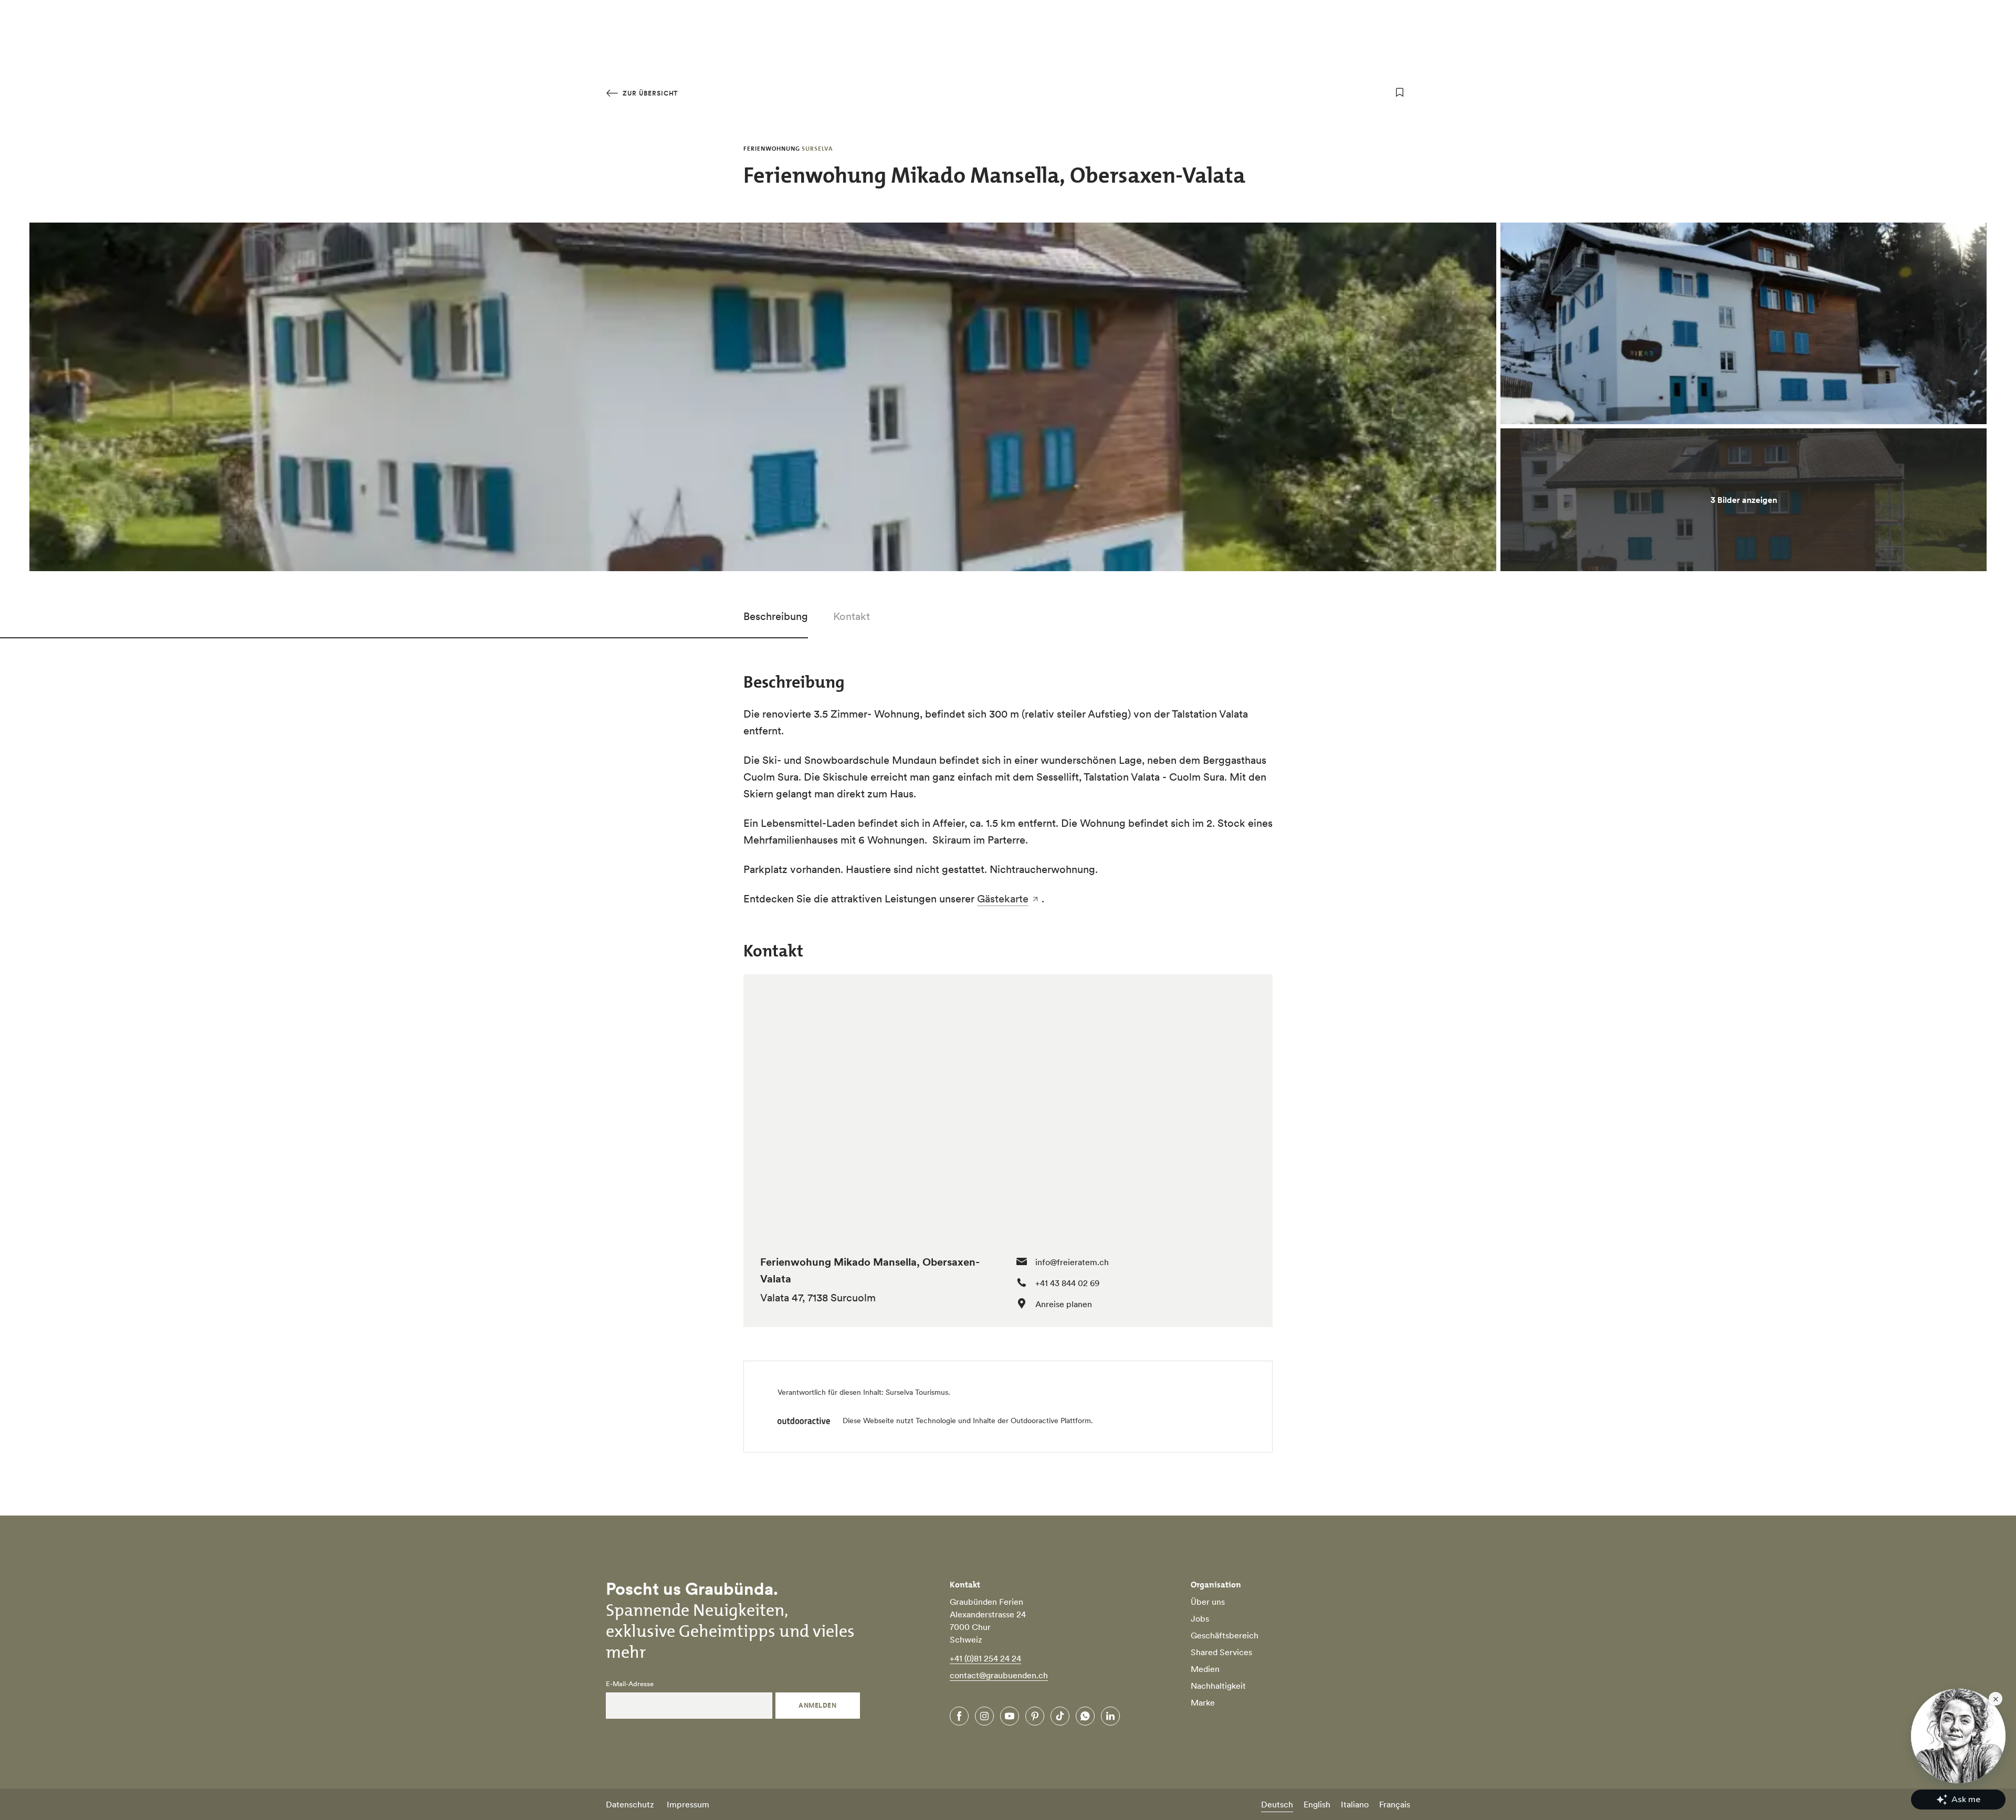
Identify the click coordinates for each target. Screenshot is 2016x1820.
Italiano (1355, 1804)
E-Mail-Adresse (630, 1684)
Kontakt (852, 616)
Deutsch (1277, 1804)
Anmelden (817, 1705)
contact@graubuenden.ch (999, 1675)
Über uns (1208, 1602)
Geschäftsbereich (1225, 1635)
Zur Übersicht (649, 93)
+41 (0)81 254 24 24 (985, 1658)
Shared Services (1221, 1652)
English (1317, 1804)
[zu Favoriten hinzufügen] (1400, 92)
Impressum (688, 1804)
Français (1395, 1804)
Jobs (1200, 1618)
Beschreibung (776, 616)
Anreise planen (1064, 1304)
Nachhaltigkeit (1218, 1686)
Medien (1205, 1669)
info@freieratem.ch (1072, 1262)
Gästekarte (1003, 899)
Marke (1203, 1702)
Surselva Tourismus (917, 1392)
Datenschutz (630, 1804)
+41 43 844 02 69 (1067, 1283)
